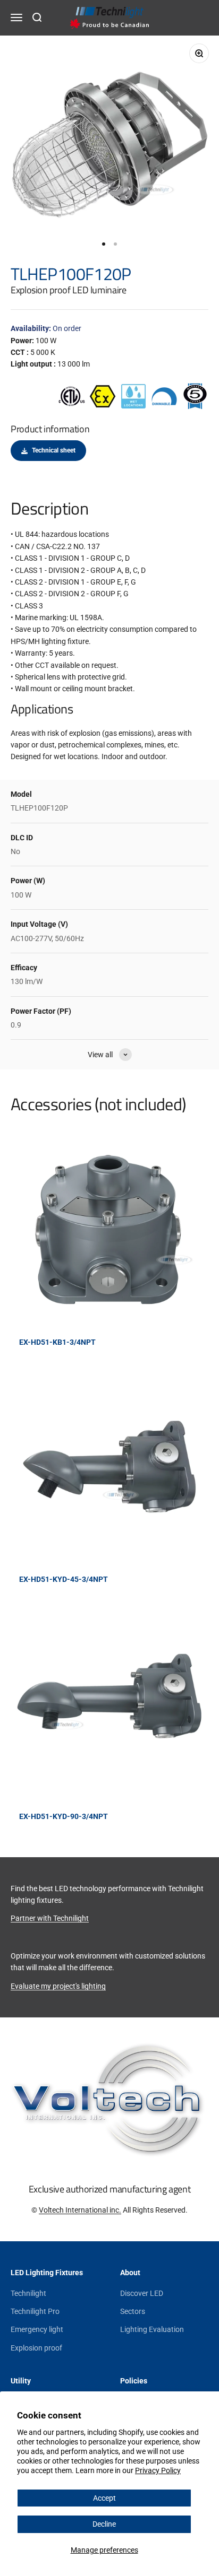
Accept (104, 2498)
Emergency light (37, 2329)
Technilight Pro (35, 2311)
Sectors (133, 2311)
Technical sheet (54, 450)
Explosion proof (36, 2348)
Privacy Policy (158, 2470)
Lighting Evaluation (152, 2329)
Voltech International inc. (80, 2210)
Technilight (28, 2293)
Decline (104, 2524)
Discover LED (142, 2293)
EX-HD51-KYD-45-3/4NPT (64, 1579)
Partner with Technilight (50, 1918)
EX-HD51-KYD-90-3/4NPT (64, 1816)
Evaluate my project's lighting (58, 1986)
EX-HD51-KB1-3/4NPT (57, 1342)
